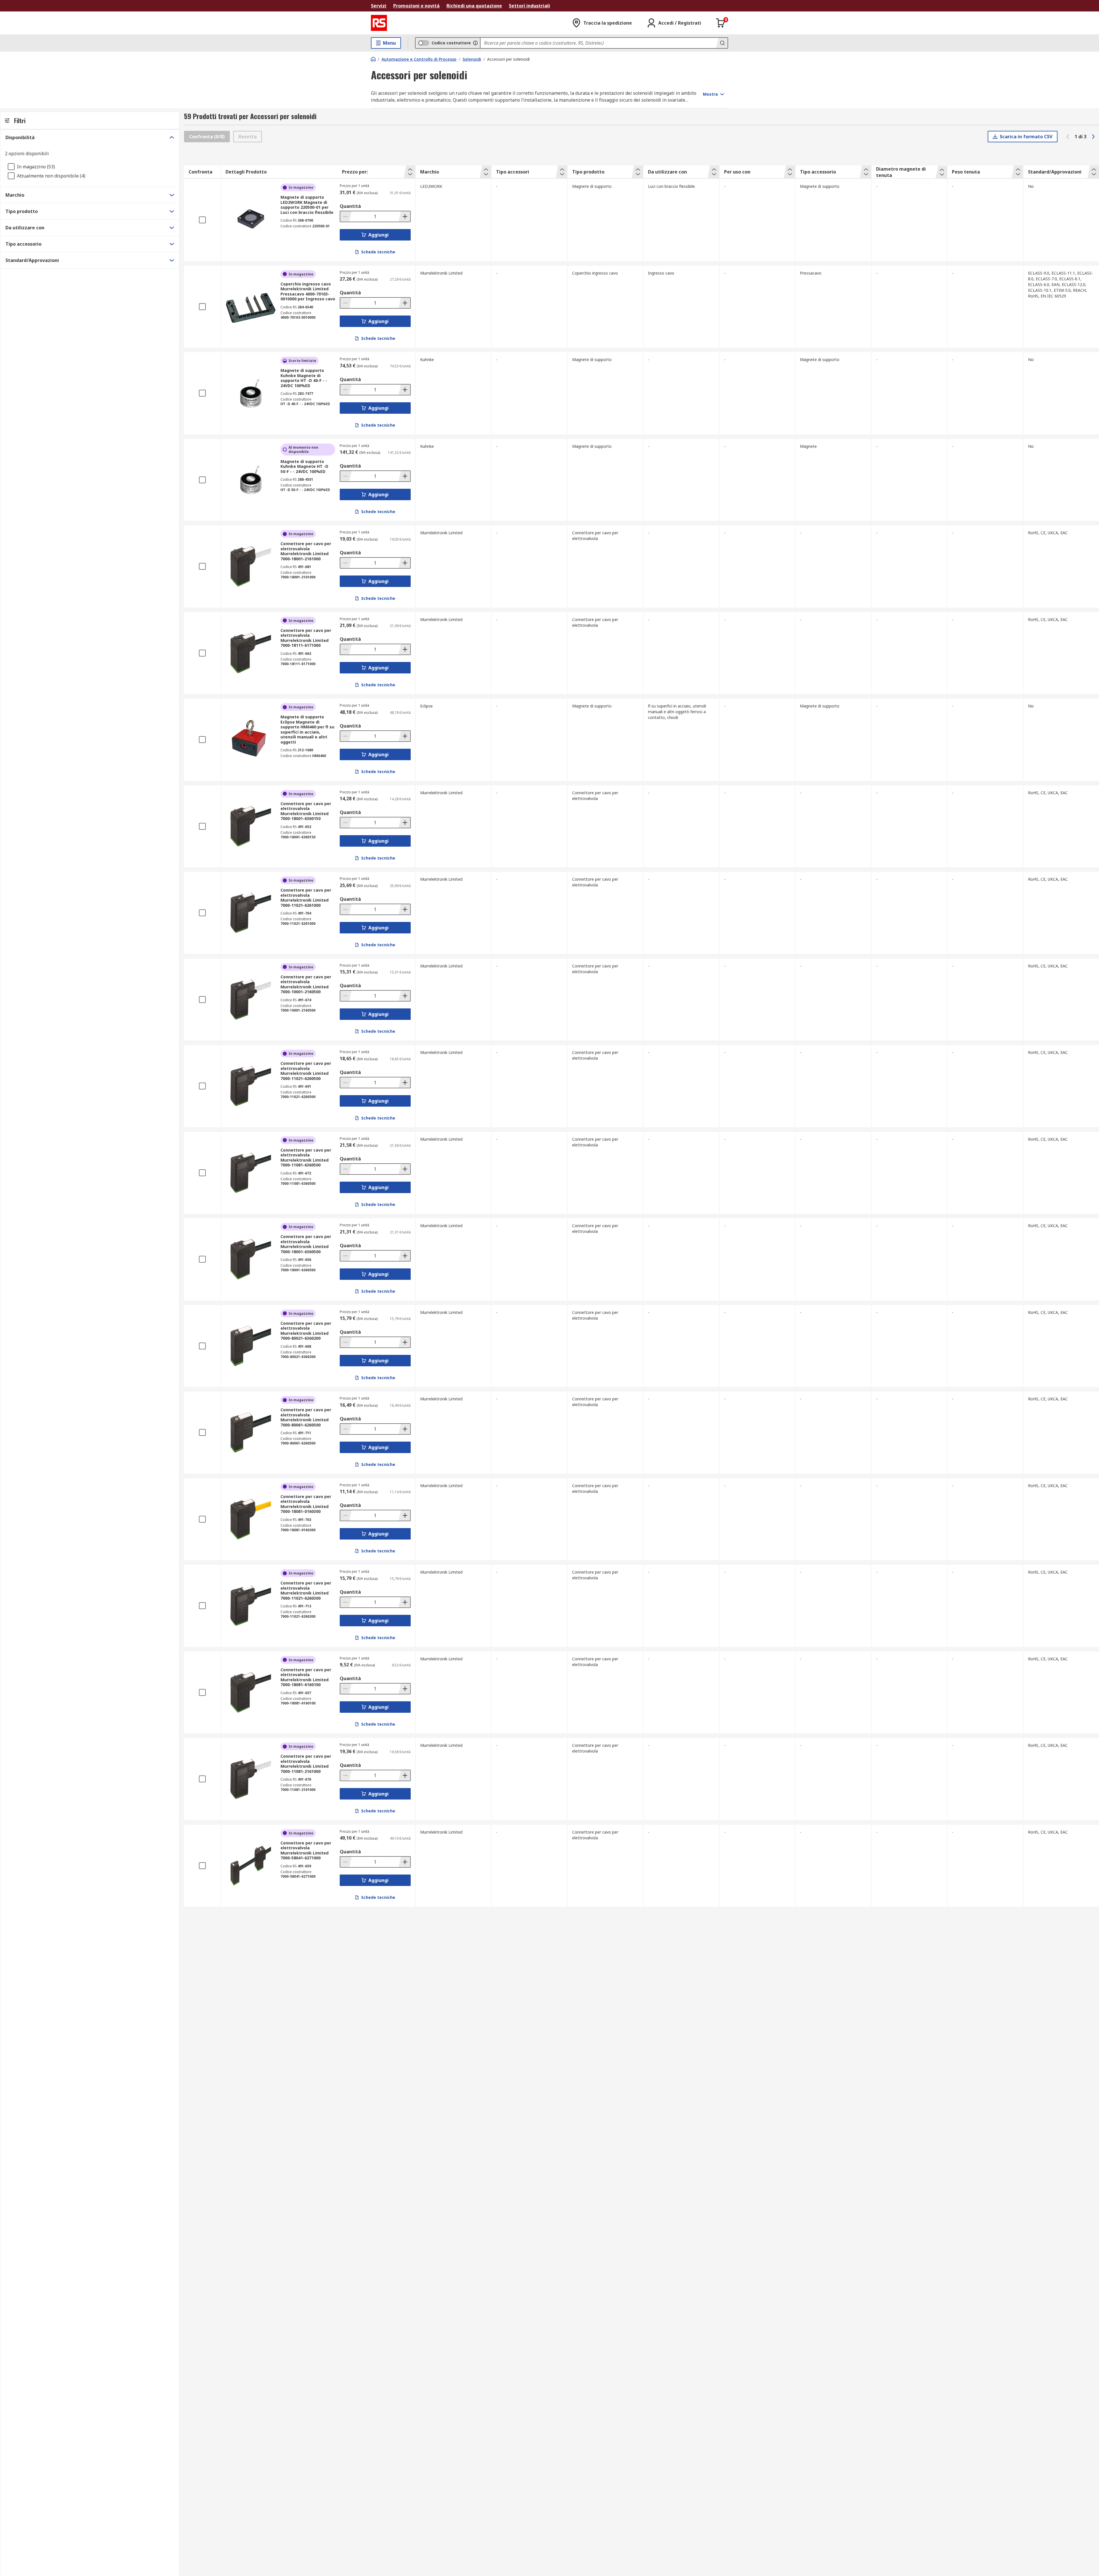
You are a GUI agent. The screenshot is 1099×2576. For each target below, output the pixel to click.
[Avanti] (1093, 137)
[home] (373, 59)
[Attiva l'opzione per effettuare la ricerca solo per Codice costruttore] (475, 43)
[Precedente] (1068, 137)
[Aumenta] (404, 216)
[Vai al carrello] (721, 23)
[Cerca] (722, 43)
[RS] (379, 23)
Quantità (350, 206)
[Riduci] (346, 216)
